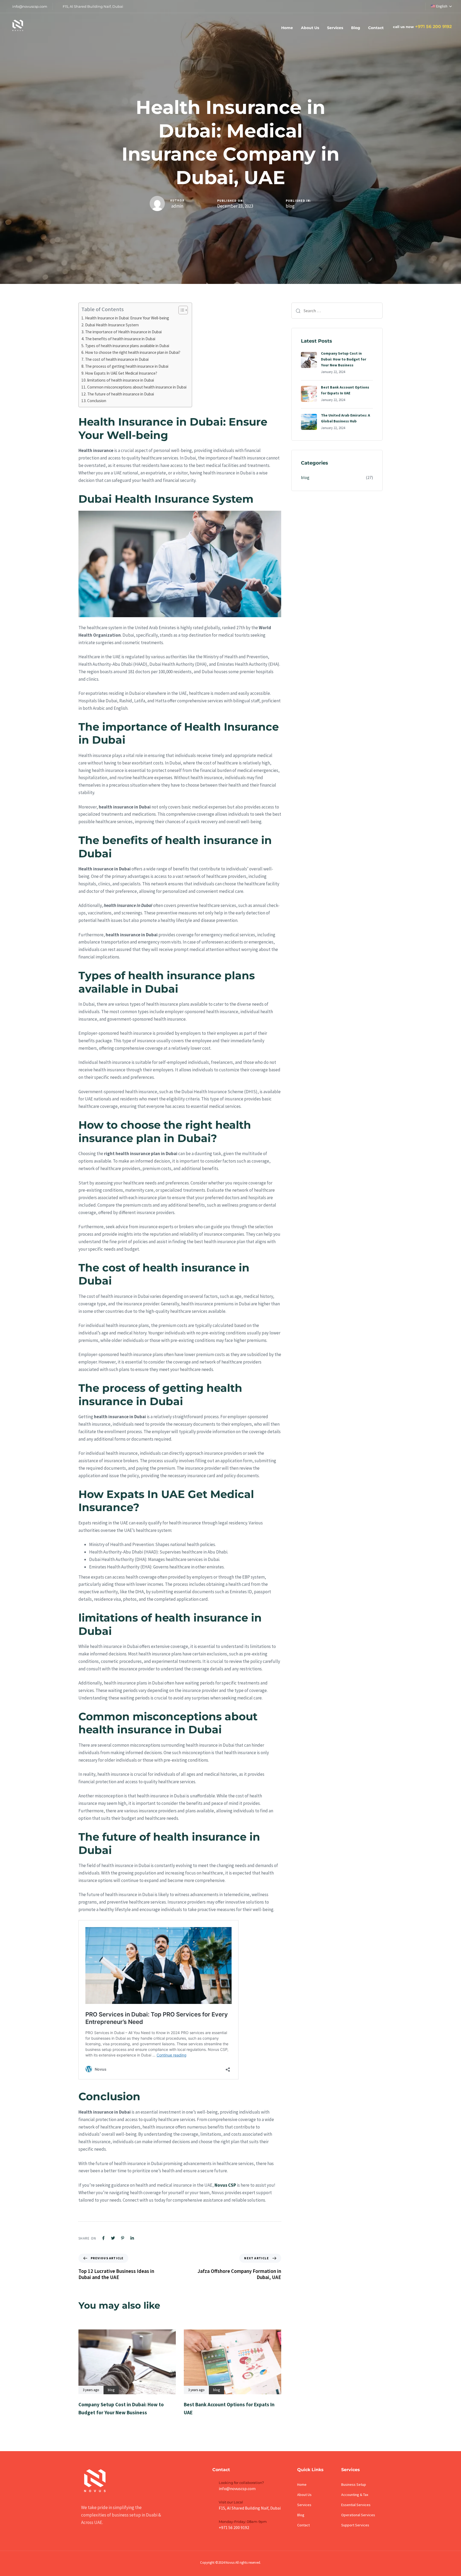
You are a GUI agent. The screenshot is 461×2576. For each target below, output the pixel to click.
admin (177, 206)
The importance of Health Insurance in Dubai (123, 332)
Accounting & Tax (355, 2495)
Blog (356, 28)
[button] (441, 6)
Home (287, 28)
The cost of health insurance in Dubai (117, 359)
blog (290, 206)
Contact (376, 28)
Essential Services (356, 2505)
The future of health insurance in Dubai (121, 394)
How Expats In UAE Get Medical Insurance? (121, 373)
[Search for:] (337, 311)
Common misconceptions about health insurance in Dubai (137, 387)
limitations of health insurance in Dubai (121, 380)
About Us (310, 28)
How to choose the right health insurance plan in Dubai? (133, 352)
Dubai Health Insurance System (112, 325)
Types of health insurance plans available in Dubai (127, 346)
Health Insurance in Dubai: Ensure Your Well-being (127, 318)
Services (335, 28)
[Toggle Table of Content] (180, 310)
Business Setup (354, 2484)
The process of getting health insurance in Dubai (127, 366)
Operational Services (358, 2515)
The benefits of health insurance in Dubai (120, 339)
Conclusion (97, 401)
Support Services (355, 2525)
